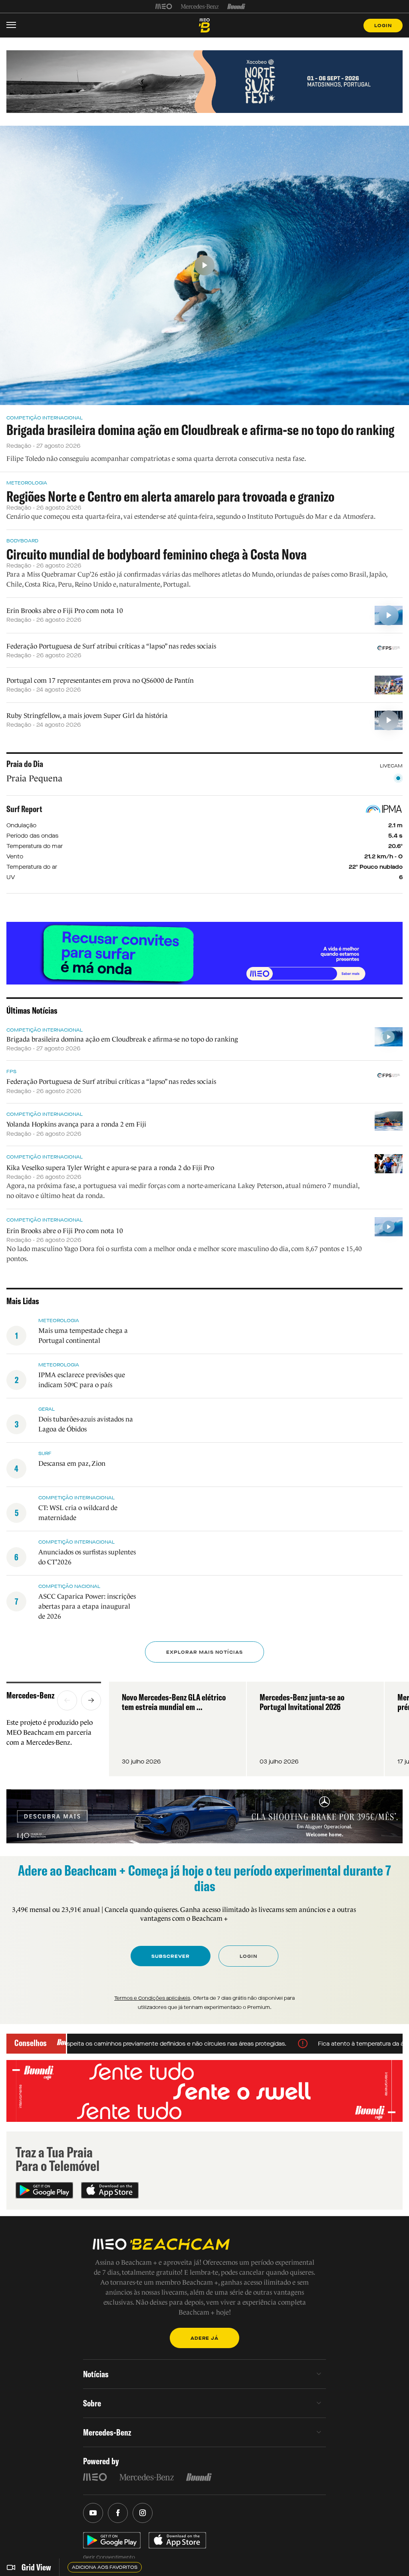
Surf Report (24, 809)
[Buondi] (236, 6)
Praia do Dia (25, 764)
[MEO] (164, 6)
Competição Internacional (45, 418)
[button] (67, 1700)
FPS (11, 1072)
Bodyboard (22, 541)
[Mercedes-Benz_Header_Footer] (200, 6)
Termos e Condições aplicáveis (152, 1998)
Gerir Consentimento (109, 2557)
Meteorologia (27, 483)
